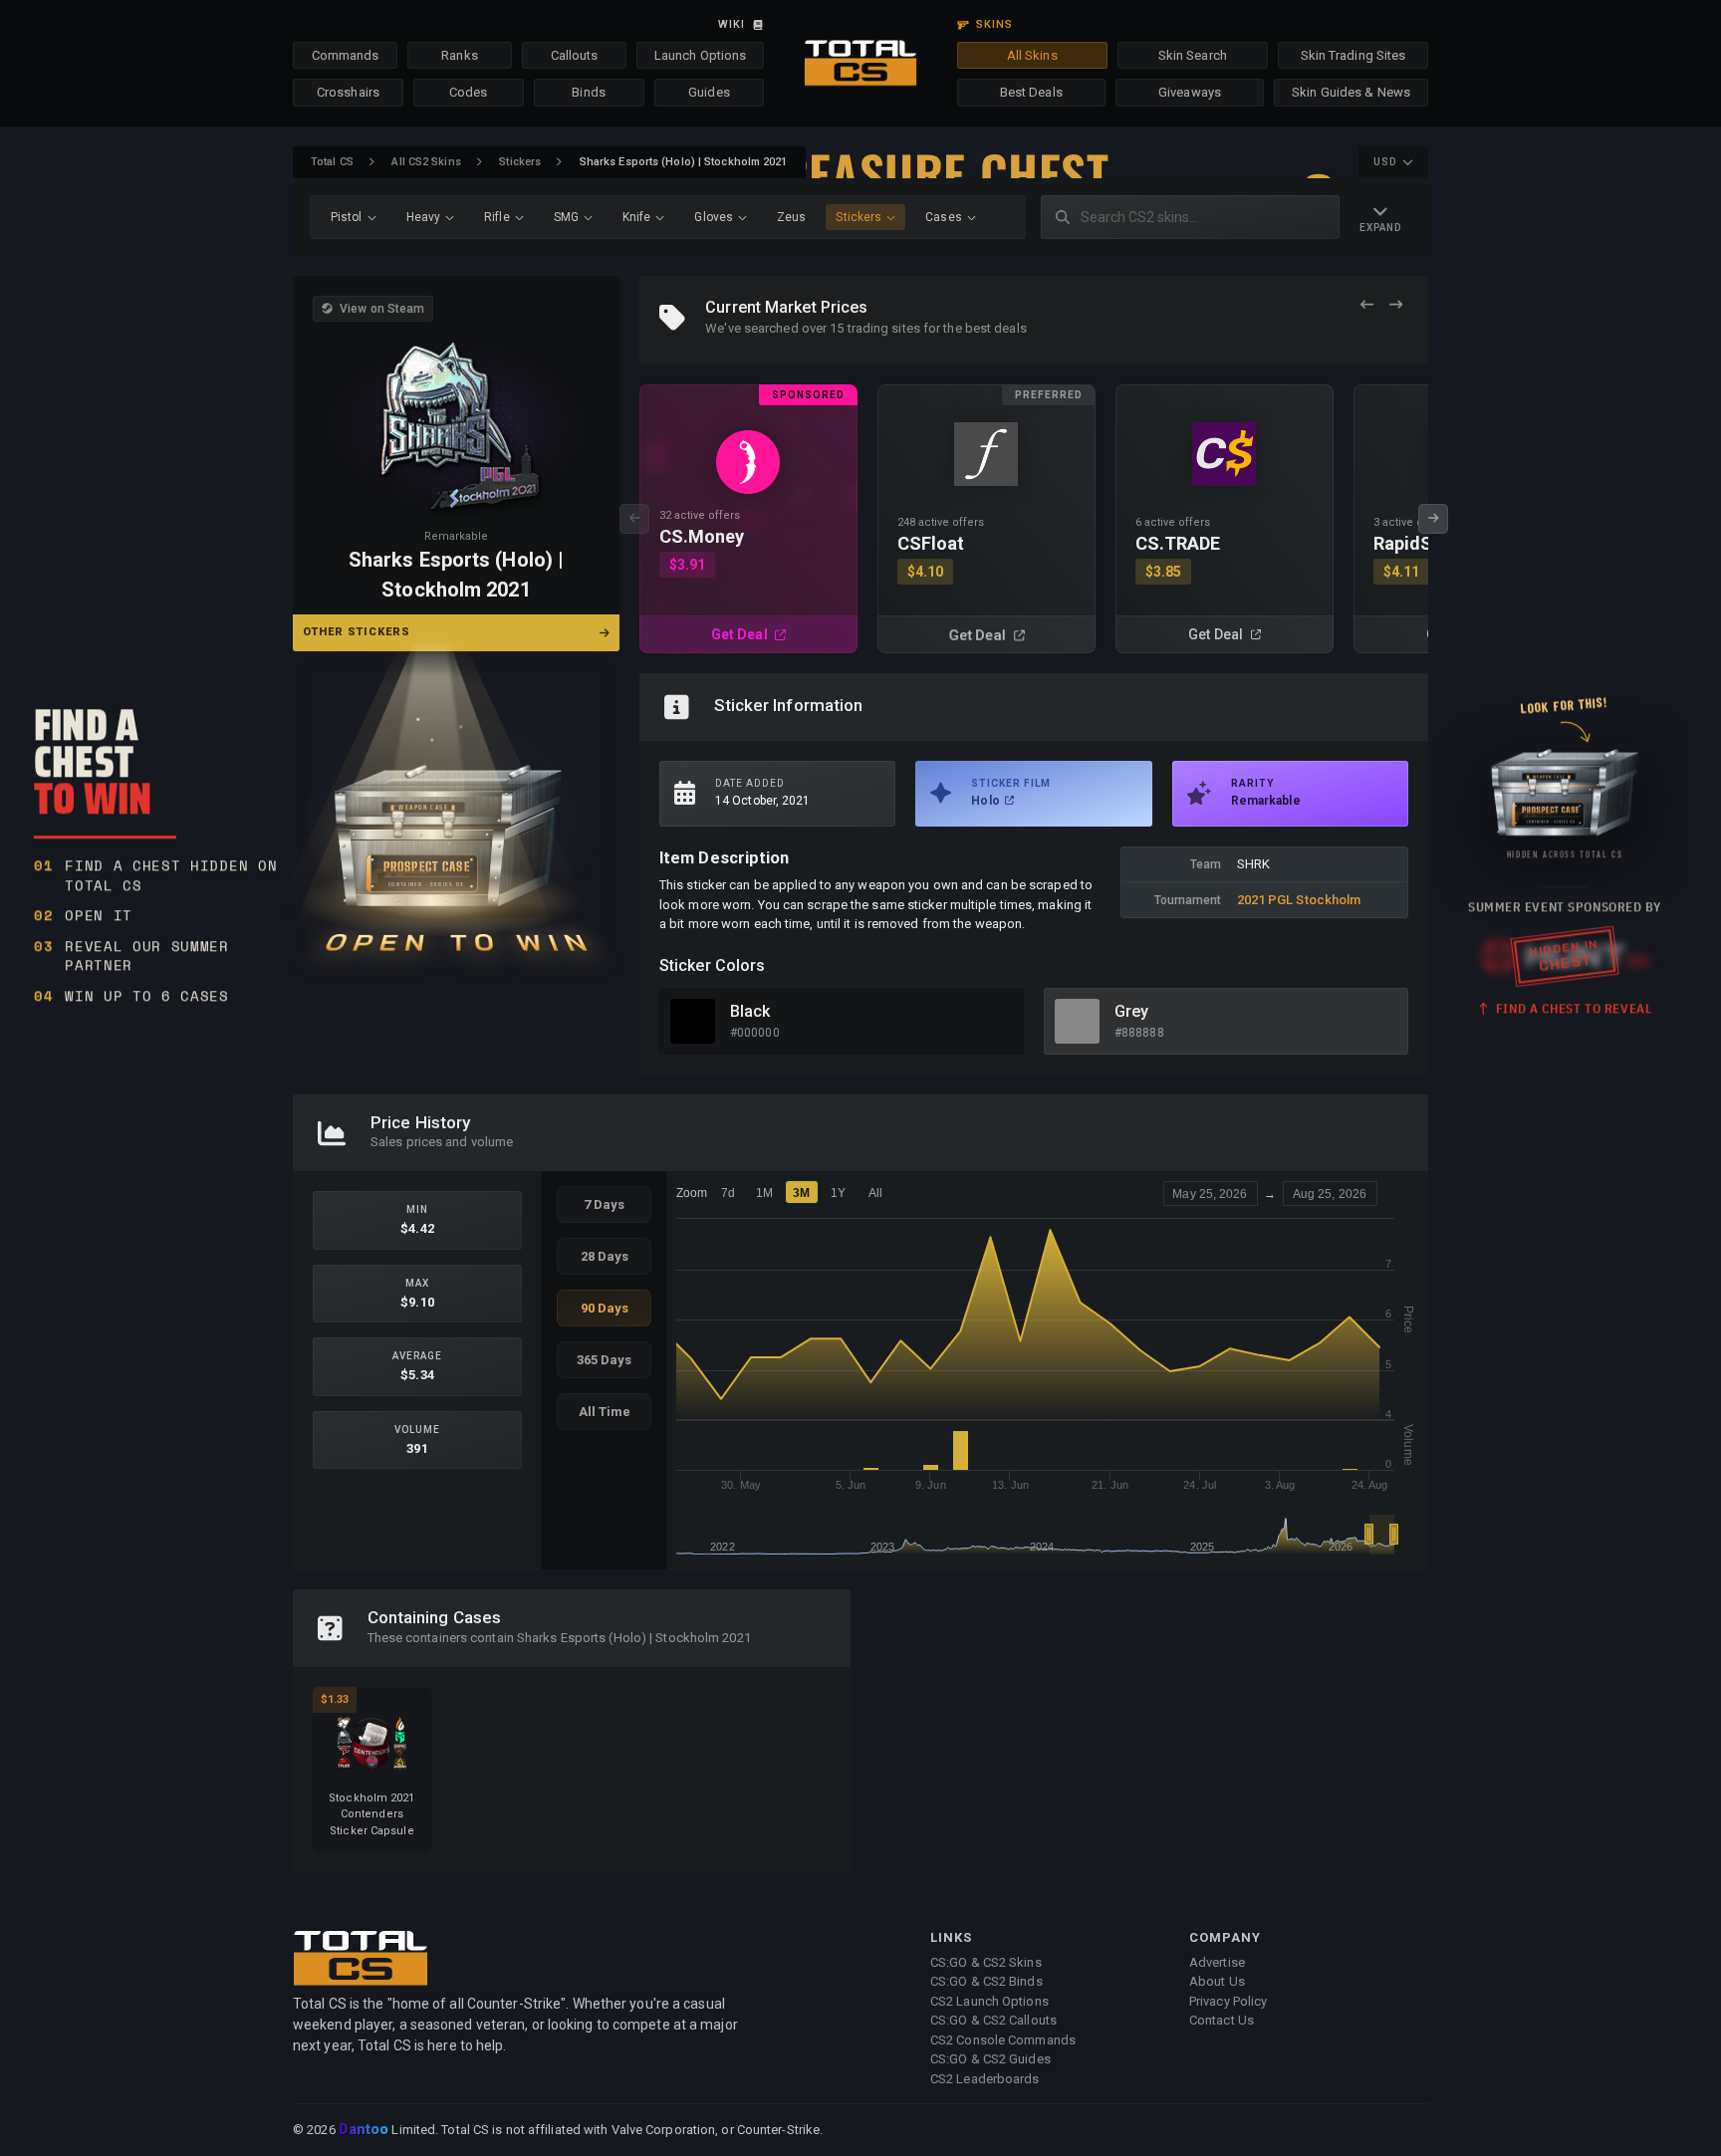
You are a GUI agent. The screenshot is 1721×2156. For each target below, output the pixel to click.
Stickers (520, 162)
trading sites (884, 328)
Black (750, 1011)
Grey (1131, 1011)
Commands (346, 55)
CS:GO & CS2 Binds (986, 1981)
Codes (469, 92)
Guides (709, 92)
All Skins (1032, 55)
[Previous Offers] (1367, 305)
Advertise (1217, 1962)
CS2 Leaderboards (985, 2079)
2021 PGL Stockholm (1299, 900)
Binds (589, 92)
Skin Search (1193, 55)
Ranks (460, 55)
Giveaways (1190, 92)
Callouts (575, 55)
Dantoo (365, 2130)
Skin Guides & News (1351, 92)
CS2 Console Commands (1003, 2040)
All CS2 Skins (426, 162)
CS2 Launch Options (989, 2001)
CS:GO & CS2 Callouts (993, 2020)
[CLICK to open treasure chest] (456, 808)
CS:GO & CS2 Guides (990, 2059)
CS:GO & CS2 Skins (986, 1962)
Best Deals (1031, 92)
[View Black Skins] (693, 1021)
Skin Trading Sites (1353, 55)
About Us (1217, 1981)
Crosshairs (348, 92)
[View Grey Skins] (1077, 1021)
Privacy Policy (1228, 2001)
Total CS (332, 162)
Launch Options (700, 55)
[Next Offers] (1396, 305)
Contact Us (1222, 2020)
